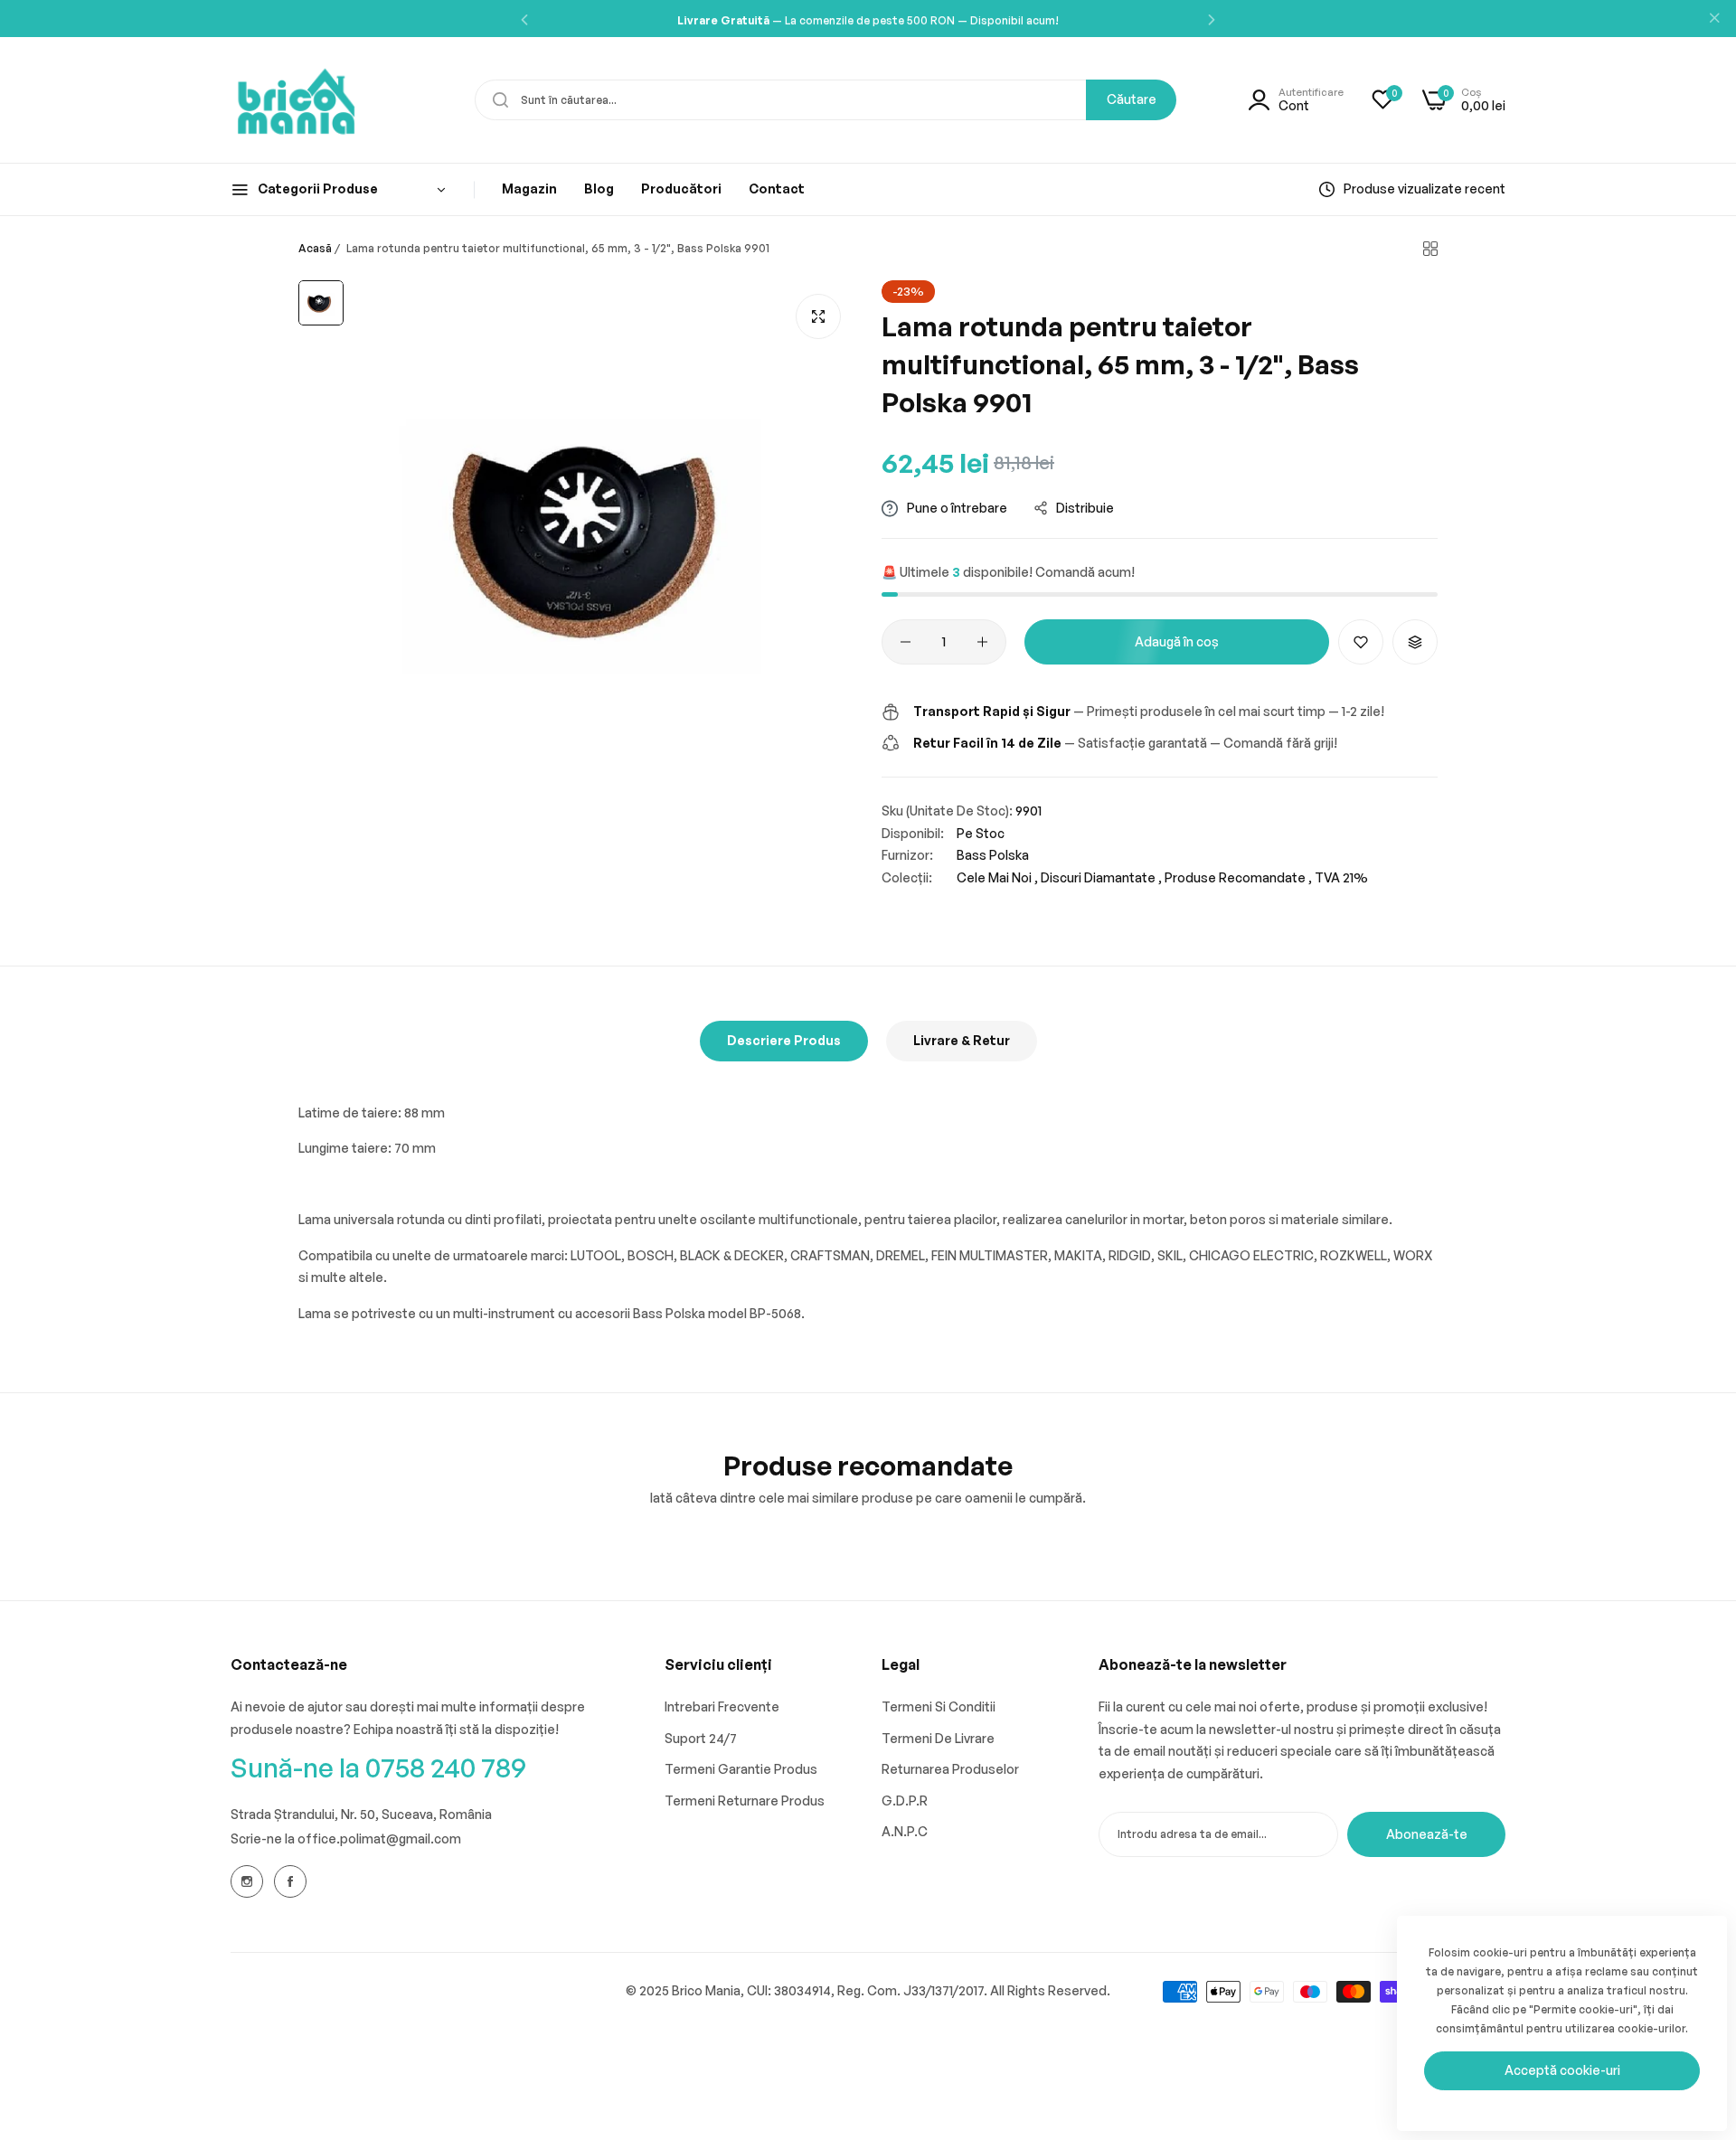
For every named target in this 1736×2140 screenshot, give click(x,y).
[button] (524, 19)
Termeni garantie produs (741, 1769)
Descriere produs (784, 1040)
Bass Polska (993, 855)
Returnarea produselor (950, 1769)
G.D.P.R (905, 1801)
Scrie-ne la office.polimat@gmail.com (346, 1838)
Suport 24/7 (701, 1738)
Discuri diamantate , (1101, 877)
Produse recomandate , (1238, 877)
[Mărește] (818, 316)
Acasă (315, 248)
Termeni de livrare (938, 1738)
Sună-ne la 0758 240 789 (378, 1767)
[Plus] (982, 642)
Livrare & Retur (962, 1040)
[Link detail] (247, 1881)
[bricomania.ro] (296, 100)
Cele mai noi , (997, 877)
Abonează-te (1427, 1834)
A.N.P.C (905, 1831)
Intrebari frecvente (722, 1706)
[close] (1714, 19)
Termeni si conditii (939, 1706)
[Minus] (906, 642)
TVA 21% (1341, 877)
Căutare (1132, 99)
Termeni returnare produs (745, 1801)
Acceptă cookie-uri (1562, 2070)
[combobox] (826, 100)
